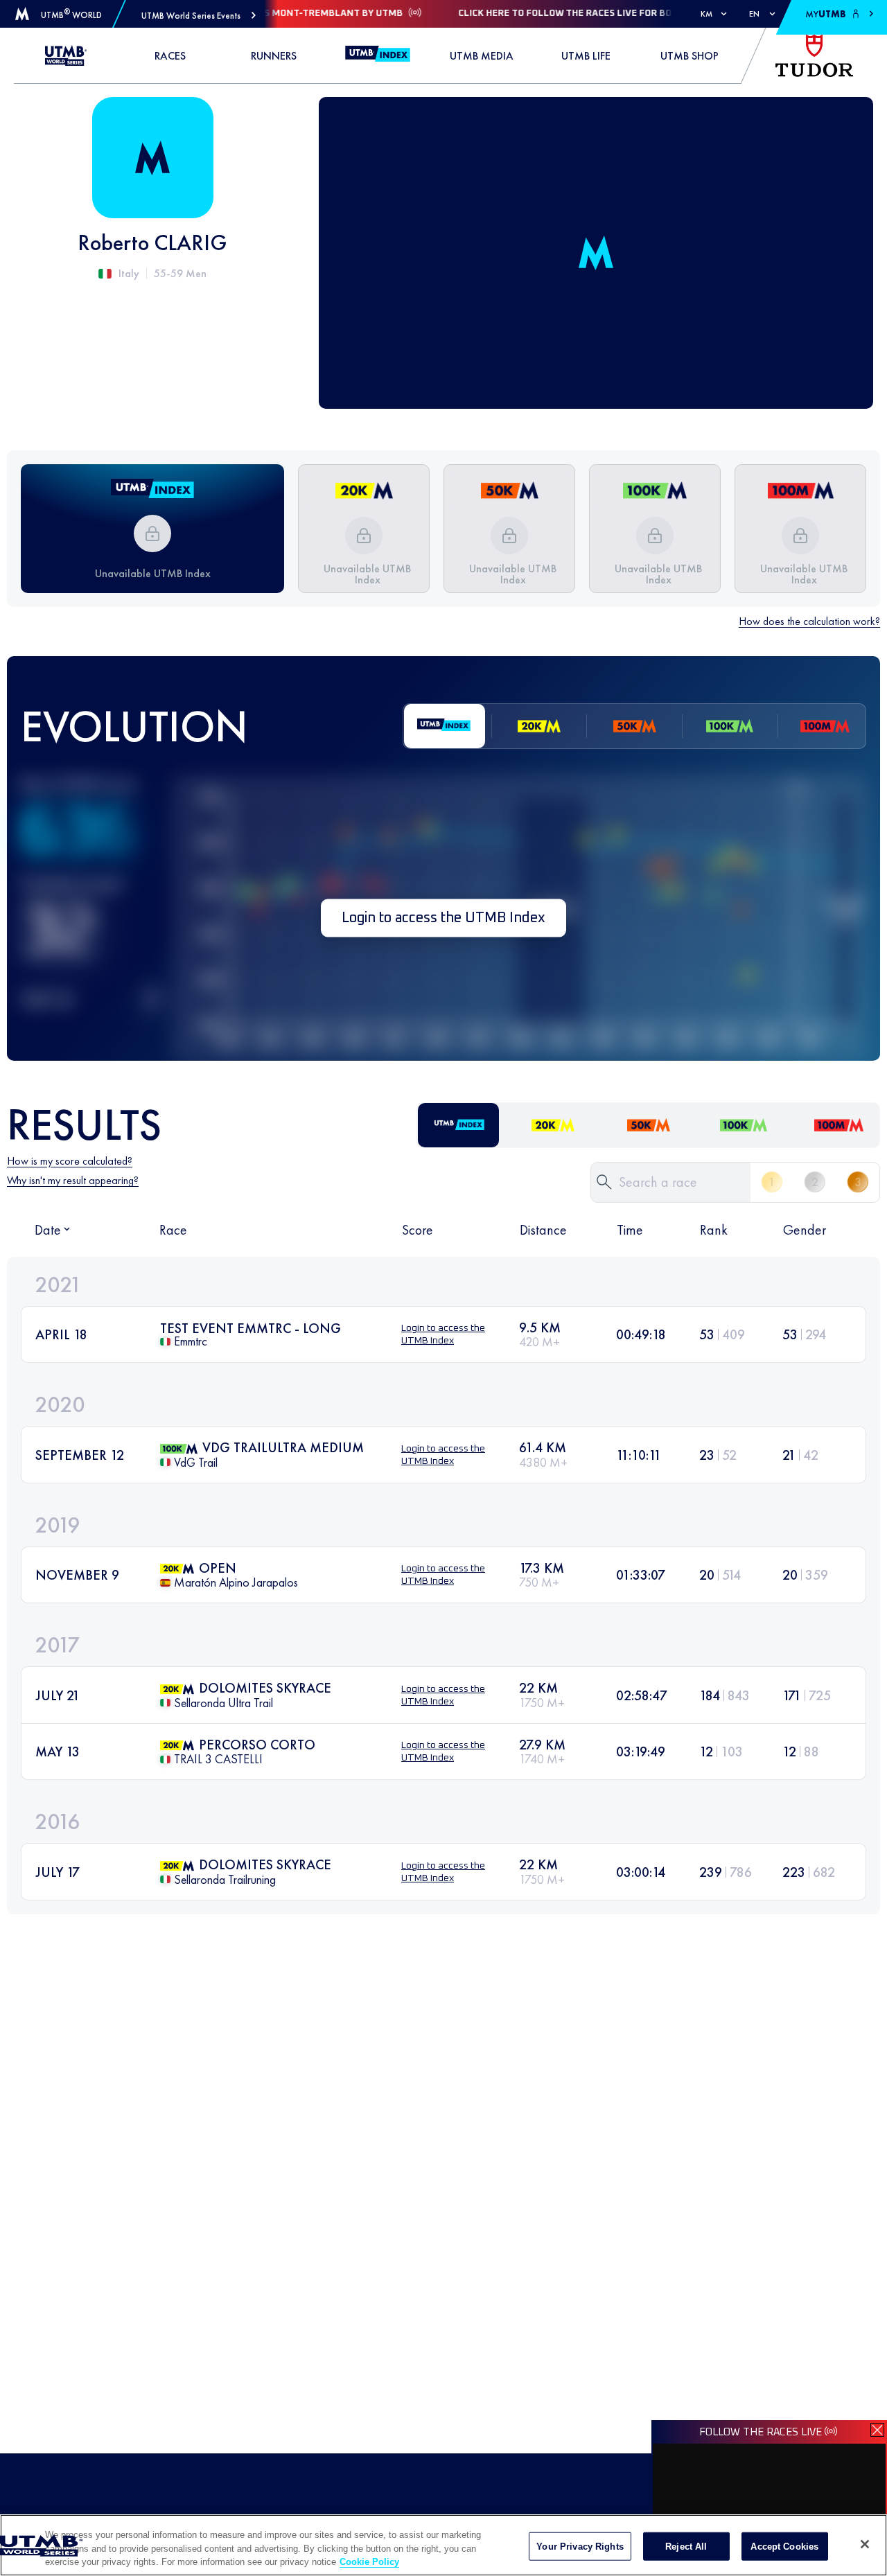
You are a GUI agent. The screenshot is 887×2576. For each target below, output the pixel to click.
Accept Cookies (784, 2546)
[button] (199, 16)
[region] (443, 2545)
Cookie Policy (369, 2562)
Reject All (686, 2546)
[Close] (865, 2544)
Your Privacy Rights (580, 2546)
